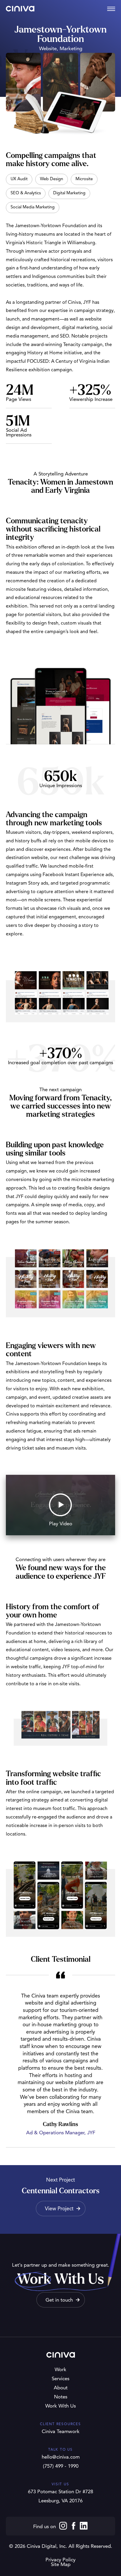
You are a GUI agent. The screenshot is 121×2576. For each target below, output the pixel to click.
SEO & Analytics (26, 193)
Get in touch (59, 2300)
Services (60, 2379)
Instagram (63, 2526)
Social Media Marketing (33, 207)
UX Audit (19, 179)
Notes (61, 2397)
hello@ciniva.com (61, 2457)
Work (60, 2370)
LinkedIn (84, 2526)
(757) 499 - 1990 (61, 2466)
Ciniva (20, 9)
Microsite (84, 179)
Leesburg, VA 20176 (60, 2501)
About (61, 2388)
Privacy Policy (60, 2560)
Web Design (52, 179)
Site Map (61, 2565)
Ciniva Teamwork (61, 2432)
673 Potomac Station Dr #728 (60, 2492)
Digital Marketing (69, 193)
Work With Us (60, 2406)
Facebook (73, 2526)
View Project (59, 2209)
